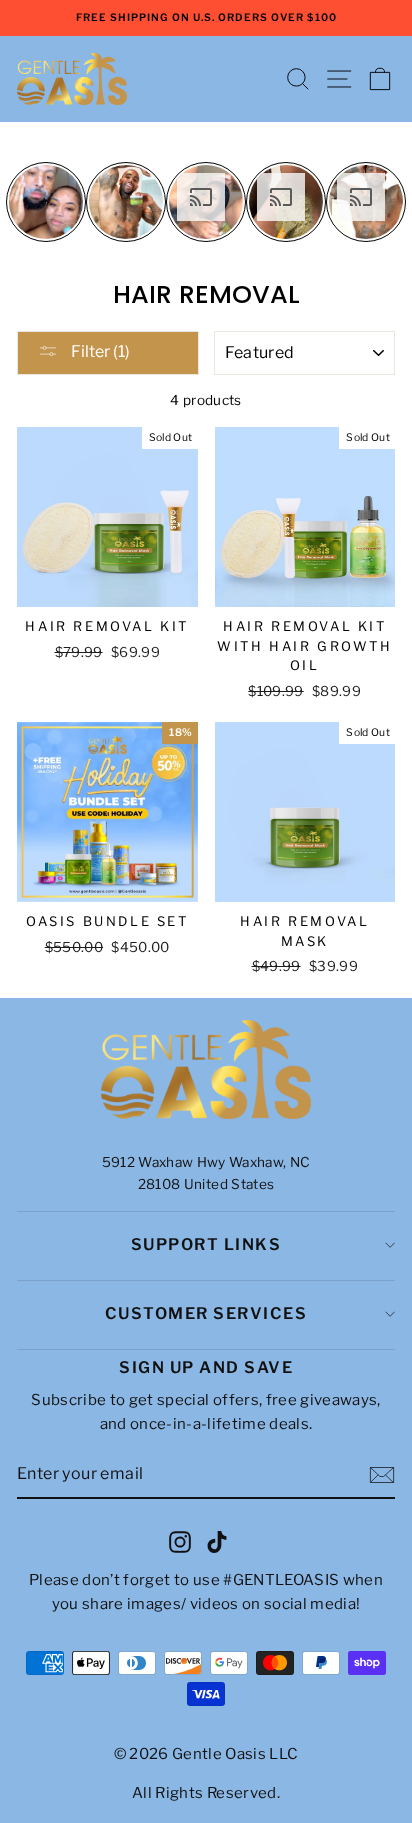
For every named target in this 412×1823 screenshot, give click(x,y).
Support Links (206, 1244)
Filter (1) (99, 351)
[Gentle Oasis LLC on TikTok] (217, 1541)
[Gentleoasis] (206, 1070)
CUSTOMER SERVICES (206, 1313)
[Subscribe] (382, 1475)
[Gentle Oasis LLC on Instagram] (180, 1541)
